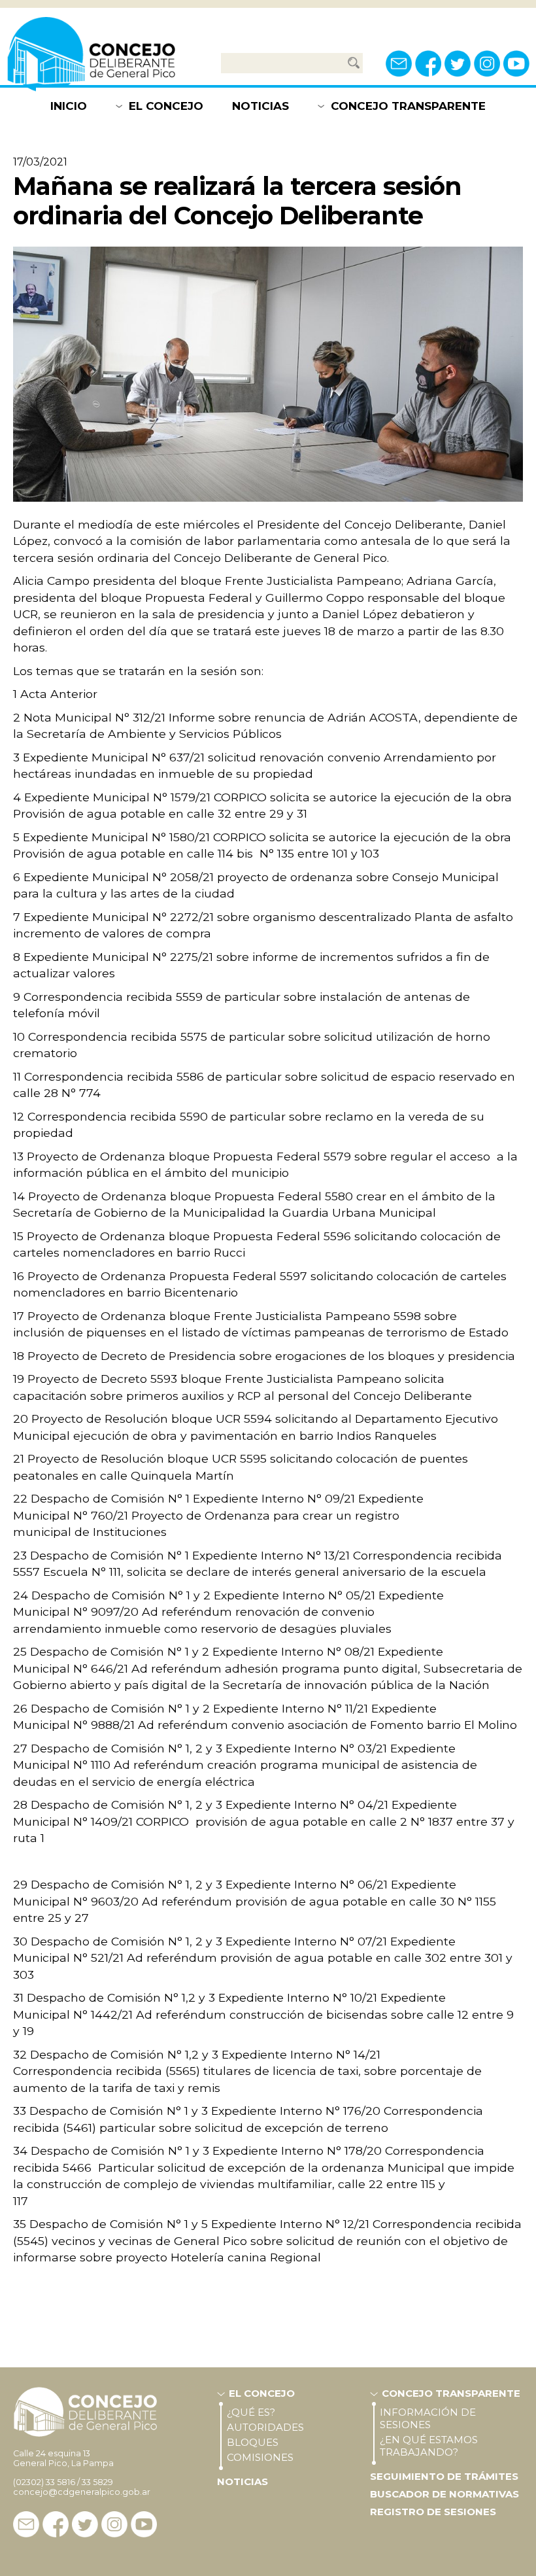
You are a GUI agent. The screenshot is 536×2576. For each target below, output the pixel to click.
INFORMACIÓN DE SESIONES (428, 2418)
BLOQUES (253, 2442)
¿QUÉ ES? (251, 2412)
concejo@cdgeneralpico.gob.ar (82, 2492)
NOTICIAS (260, 106)
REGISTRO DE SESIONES (433, 2512)
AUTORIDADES (265, 2427)
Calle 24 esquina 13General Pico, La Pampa (63, 2458)
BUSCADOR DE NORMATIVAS (444, 2494)
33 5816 (60, 2482)
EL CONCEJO (166, 106)
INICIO (69, 106)
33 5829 (97, 2482)
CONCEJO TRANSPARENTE (408, 106)
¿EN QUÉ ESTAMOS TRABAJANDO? (429, 2446)
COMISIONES (260, 2457)
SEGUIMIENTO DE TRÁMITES (444, 2476)
